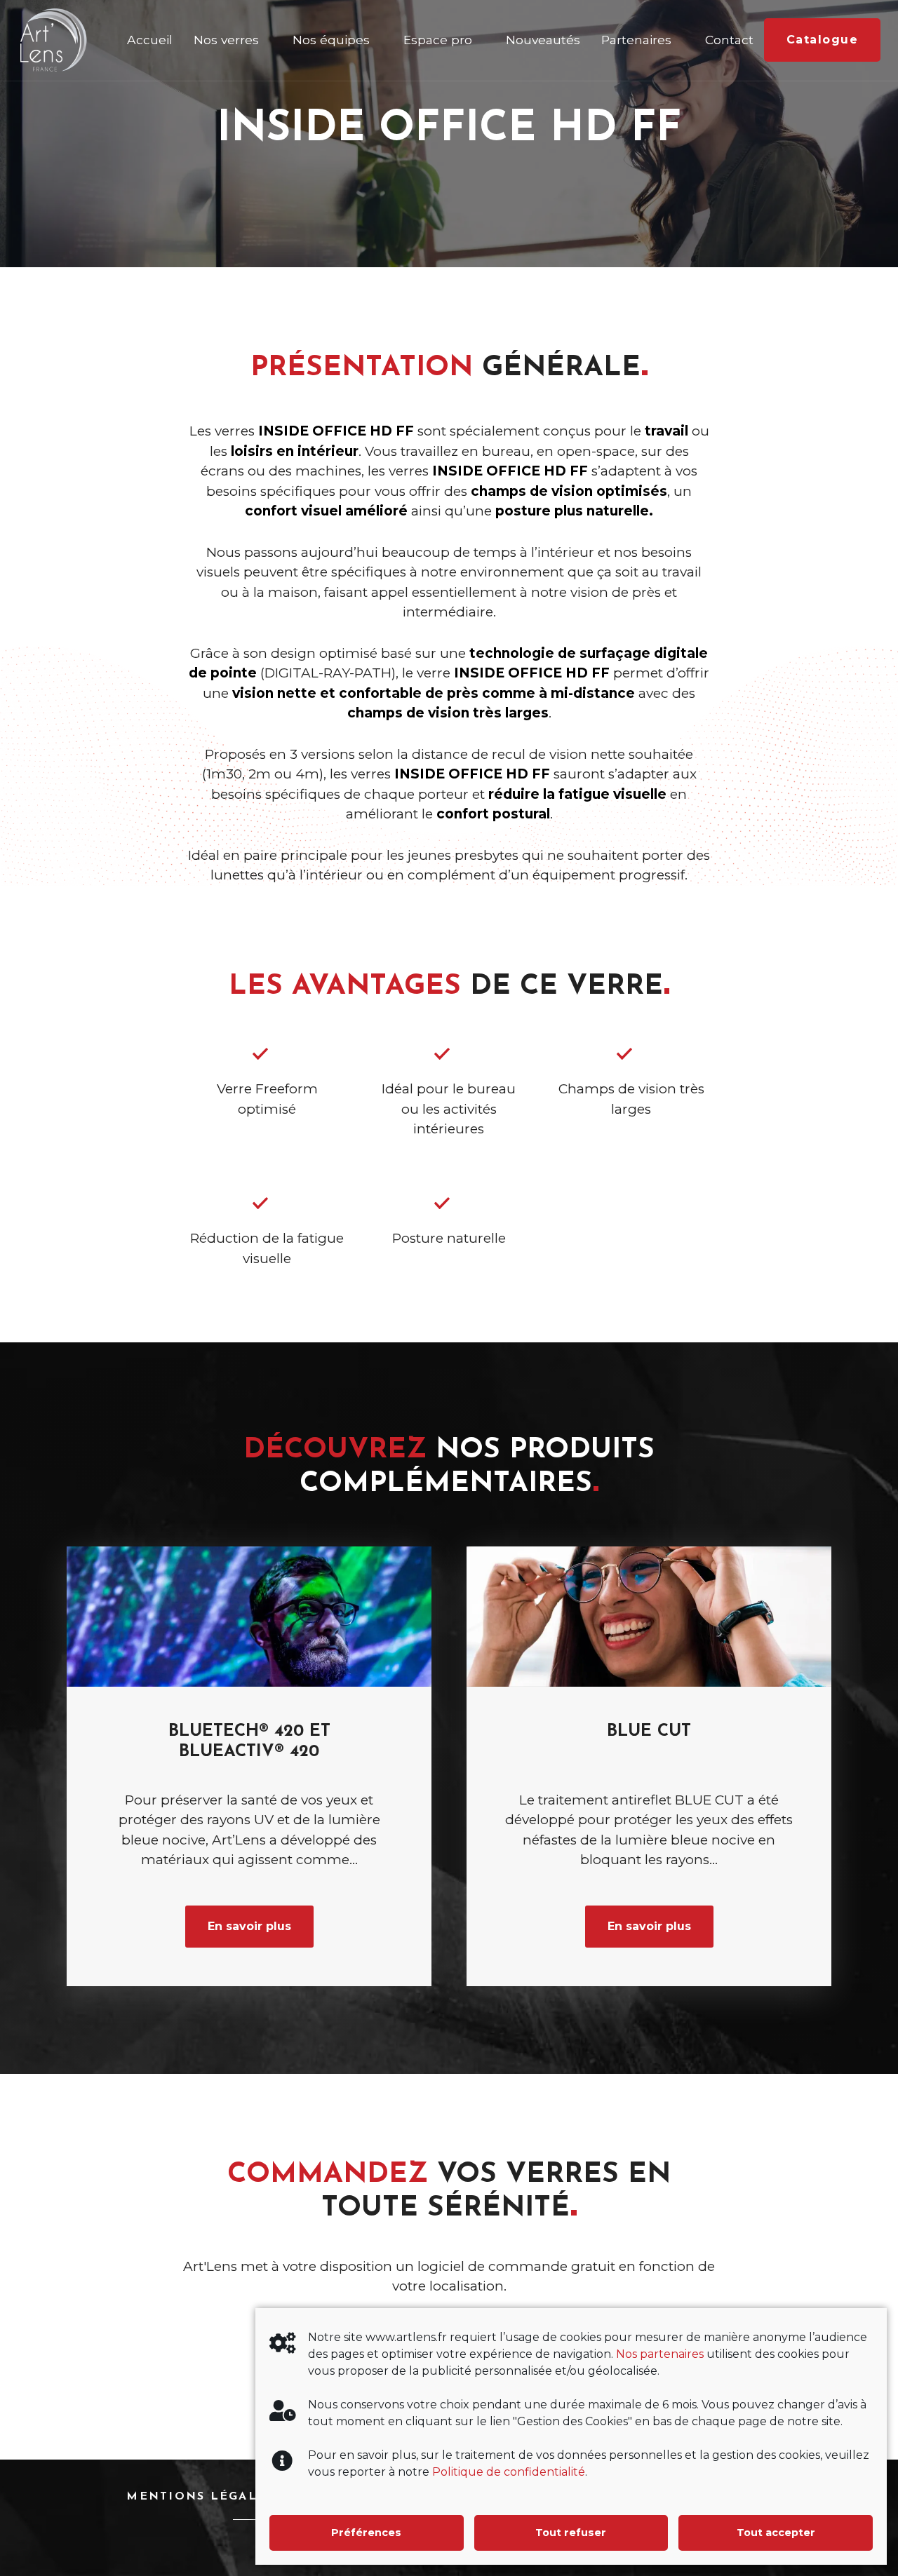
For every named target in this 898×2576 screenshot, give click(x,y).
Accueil (150, 40)
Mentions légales (200, 2497)
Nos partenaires (660, 2354)
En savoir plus (249, 1926)
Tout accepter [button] (776, 2533)
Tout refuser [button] (571, 2533)
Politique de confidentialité (509, 2472)
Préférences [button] (366, 2533)
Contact (729, 40)
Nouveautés (543, 40)
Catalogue (823, 40)
